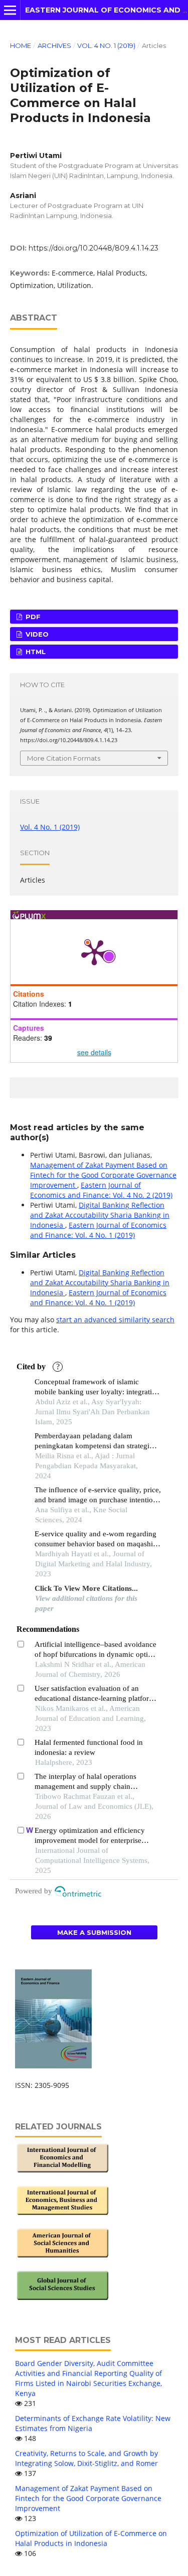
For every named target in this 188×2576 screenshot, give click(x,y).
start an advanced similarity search (115, 1320)
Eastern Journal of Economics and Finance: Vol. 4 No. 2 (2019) (101, 1190)
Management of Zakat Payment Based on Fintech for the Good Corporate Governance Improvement (103, 1175)
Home (21, 46)
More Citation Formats (64, 758)
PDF (32, 617)
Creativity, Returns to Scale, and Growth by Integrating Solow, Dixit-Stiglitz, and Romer (86, 2458)
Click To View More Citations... (86, 1588)
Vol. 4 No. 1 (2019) (106, 46)
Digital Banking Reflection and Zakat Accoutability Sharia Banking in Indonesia (100, 1215)
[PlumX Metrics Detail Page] (94, 952)
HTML (35, 652)
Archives (54, 46)
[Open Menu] (10, 10)
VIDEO (36, 634)
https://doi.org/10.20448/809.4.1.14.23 (93, 248)
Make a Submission (94, 1932)
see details (94, 1052)
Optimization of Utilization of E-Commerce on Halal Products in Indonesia (91, 2538)
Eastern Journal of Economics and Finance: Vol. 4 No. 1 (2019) (98, 1230)
